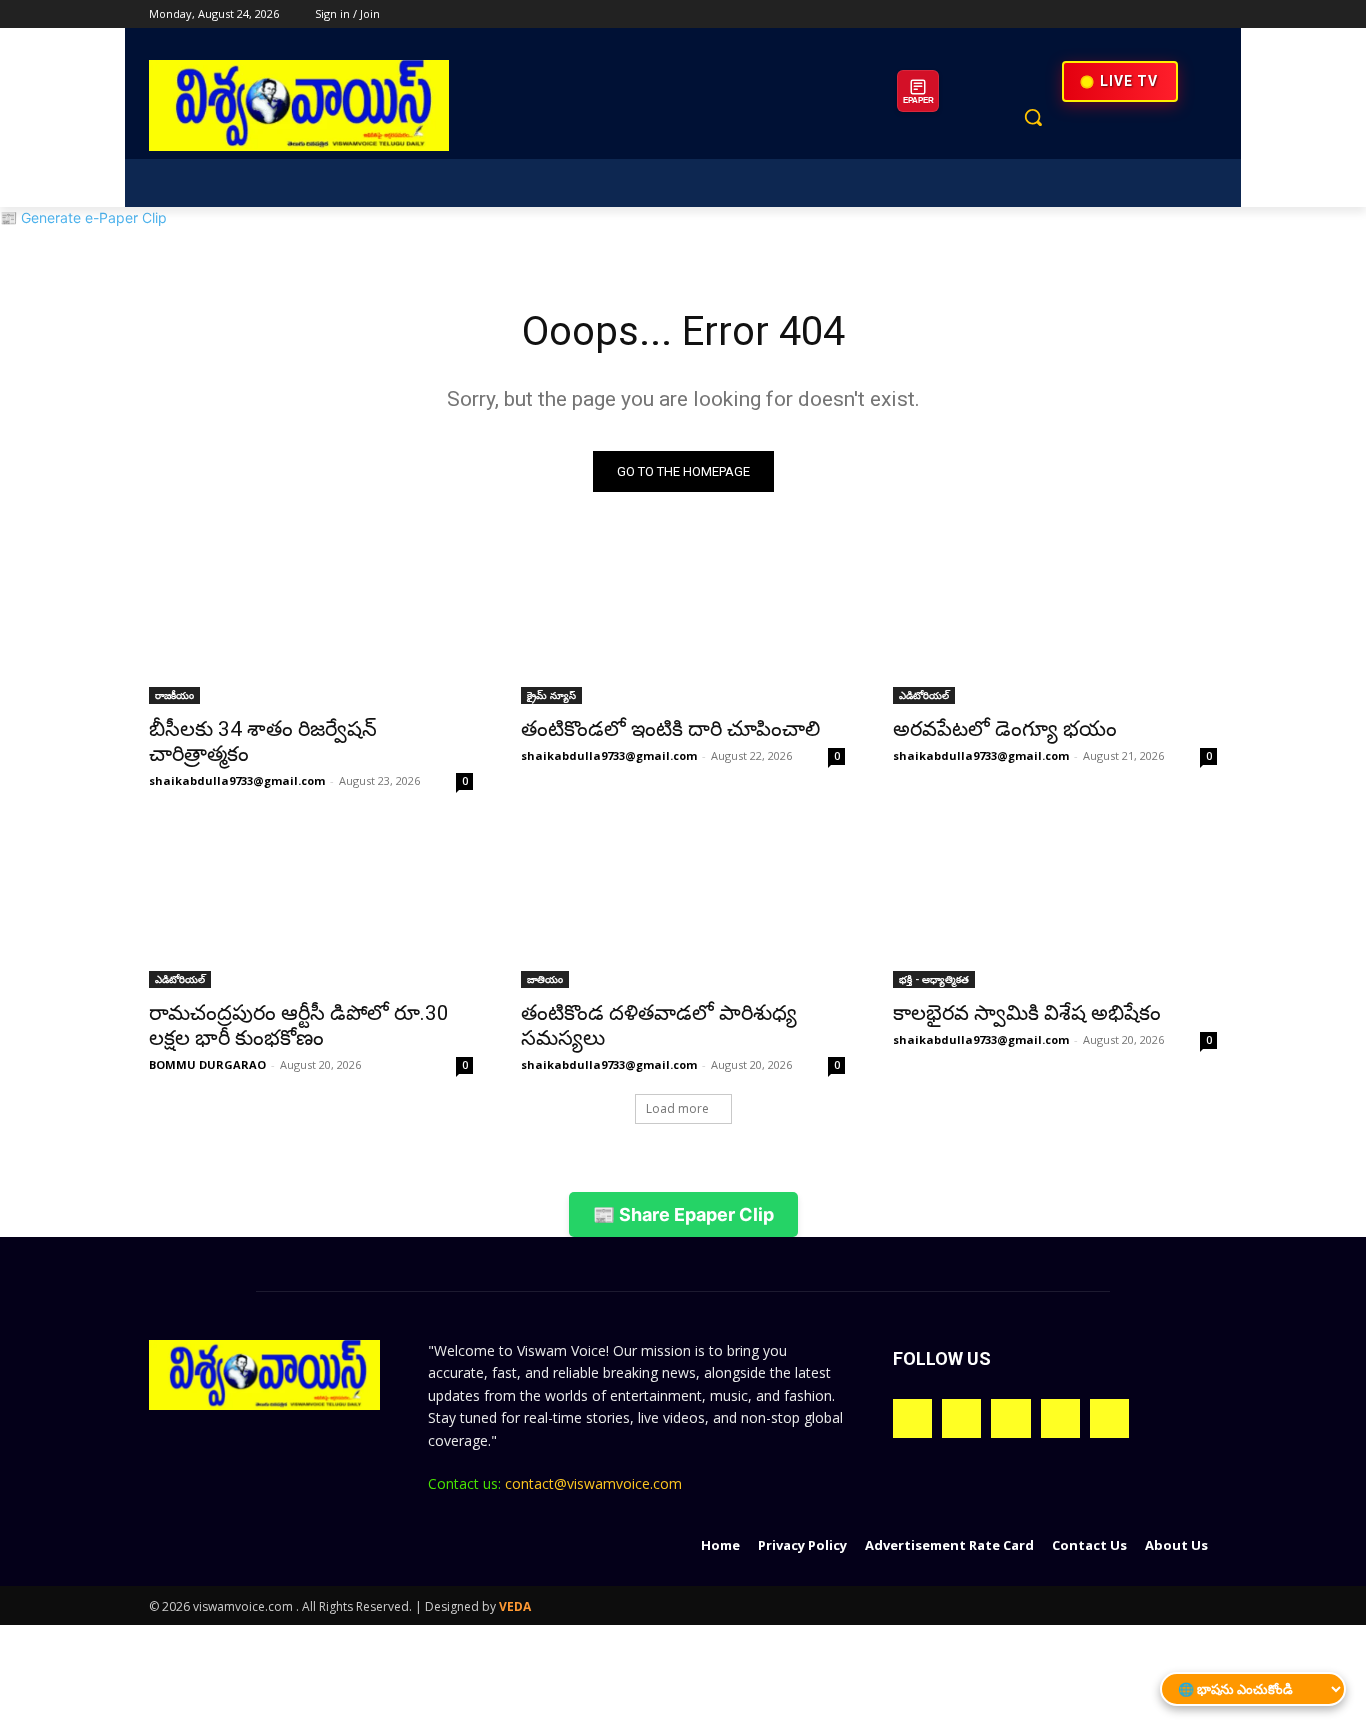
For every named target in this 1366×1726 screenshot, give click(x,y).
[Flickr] (1010, 1418)
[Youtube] (1205, 14)
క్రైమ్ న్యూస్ (551, 695)
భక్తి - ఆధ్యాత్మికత (934, 979)
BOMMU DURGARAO (207, 1064)
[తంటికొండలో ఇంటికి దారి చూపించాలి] (683, 623)
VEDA (515, 1606)
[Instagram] (1122, 14)
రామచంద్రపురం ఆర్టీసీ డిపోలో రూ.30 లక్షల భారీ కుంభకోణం (299, 1025)
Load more (677, 1108)
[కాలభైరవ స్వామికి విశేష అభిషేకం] (1055, 907)
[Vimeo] (1177, 14)
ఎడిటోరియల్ (924, 695)
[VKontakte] (1109, 1418)
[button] (1033, 117)
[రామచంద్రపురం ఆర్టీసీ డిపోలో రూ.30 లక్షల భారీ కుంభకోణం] (311, 907)
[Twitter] (1150, 14)
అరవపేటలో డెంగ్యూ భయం (1005, 729)
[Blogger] (912, 1418)
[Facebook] (1094, 14)
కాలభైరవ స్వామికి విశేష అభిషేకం (1027, 1013)
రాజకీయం (174, 695)
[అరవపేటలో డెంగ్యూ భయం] (1055, 623)
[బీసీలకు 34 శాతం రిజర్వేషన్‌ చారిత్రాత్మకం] (311, 623)
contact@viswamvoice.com (593, 1483)
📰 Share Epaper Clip (683, 1214)
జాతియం (545, 979)
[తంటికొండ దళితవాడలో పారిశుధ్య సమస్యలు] (683, 907)
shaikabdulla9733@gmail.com (237, 780)
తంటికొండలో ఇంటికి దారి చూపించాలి (670, 729)
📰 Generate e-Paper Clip (83, 217)
